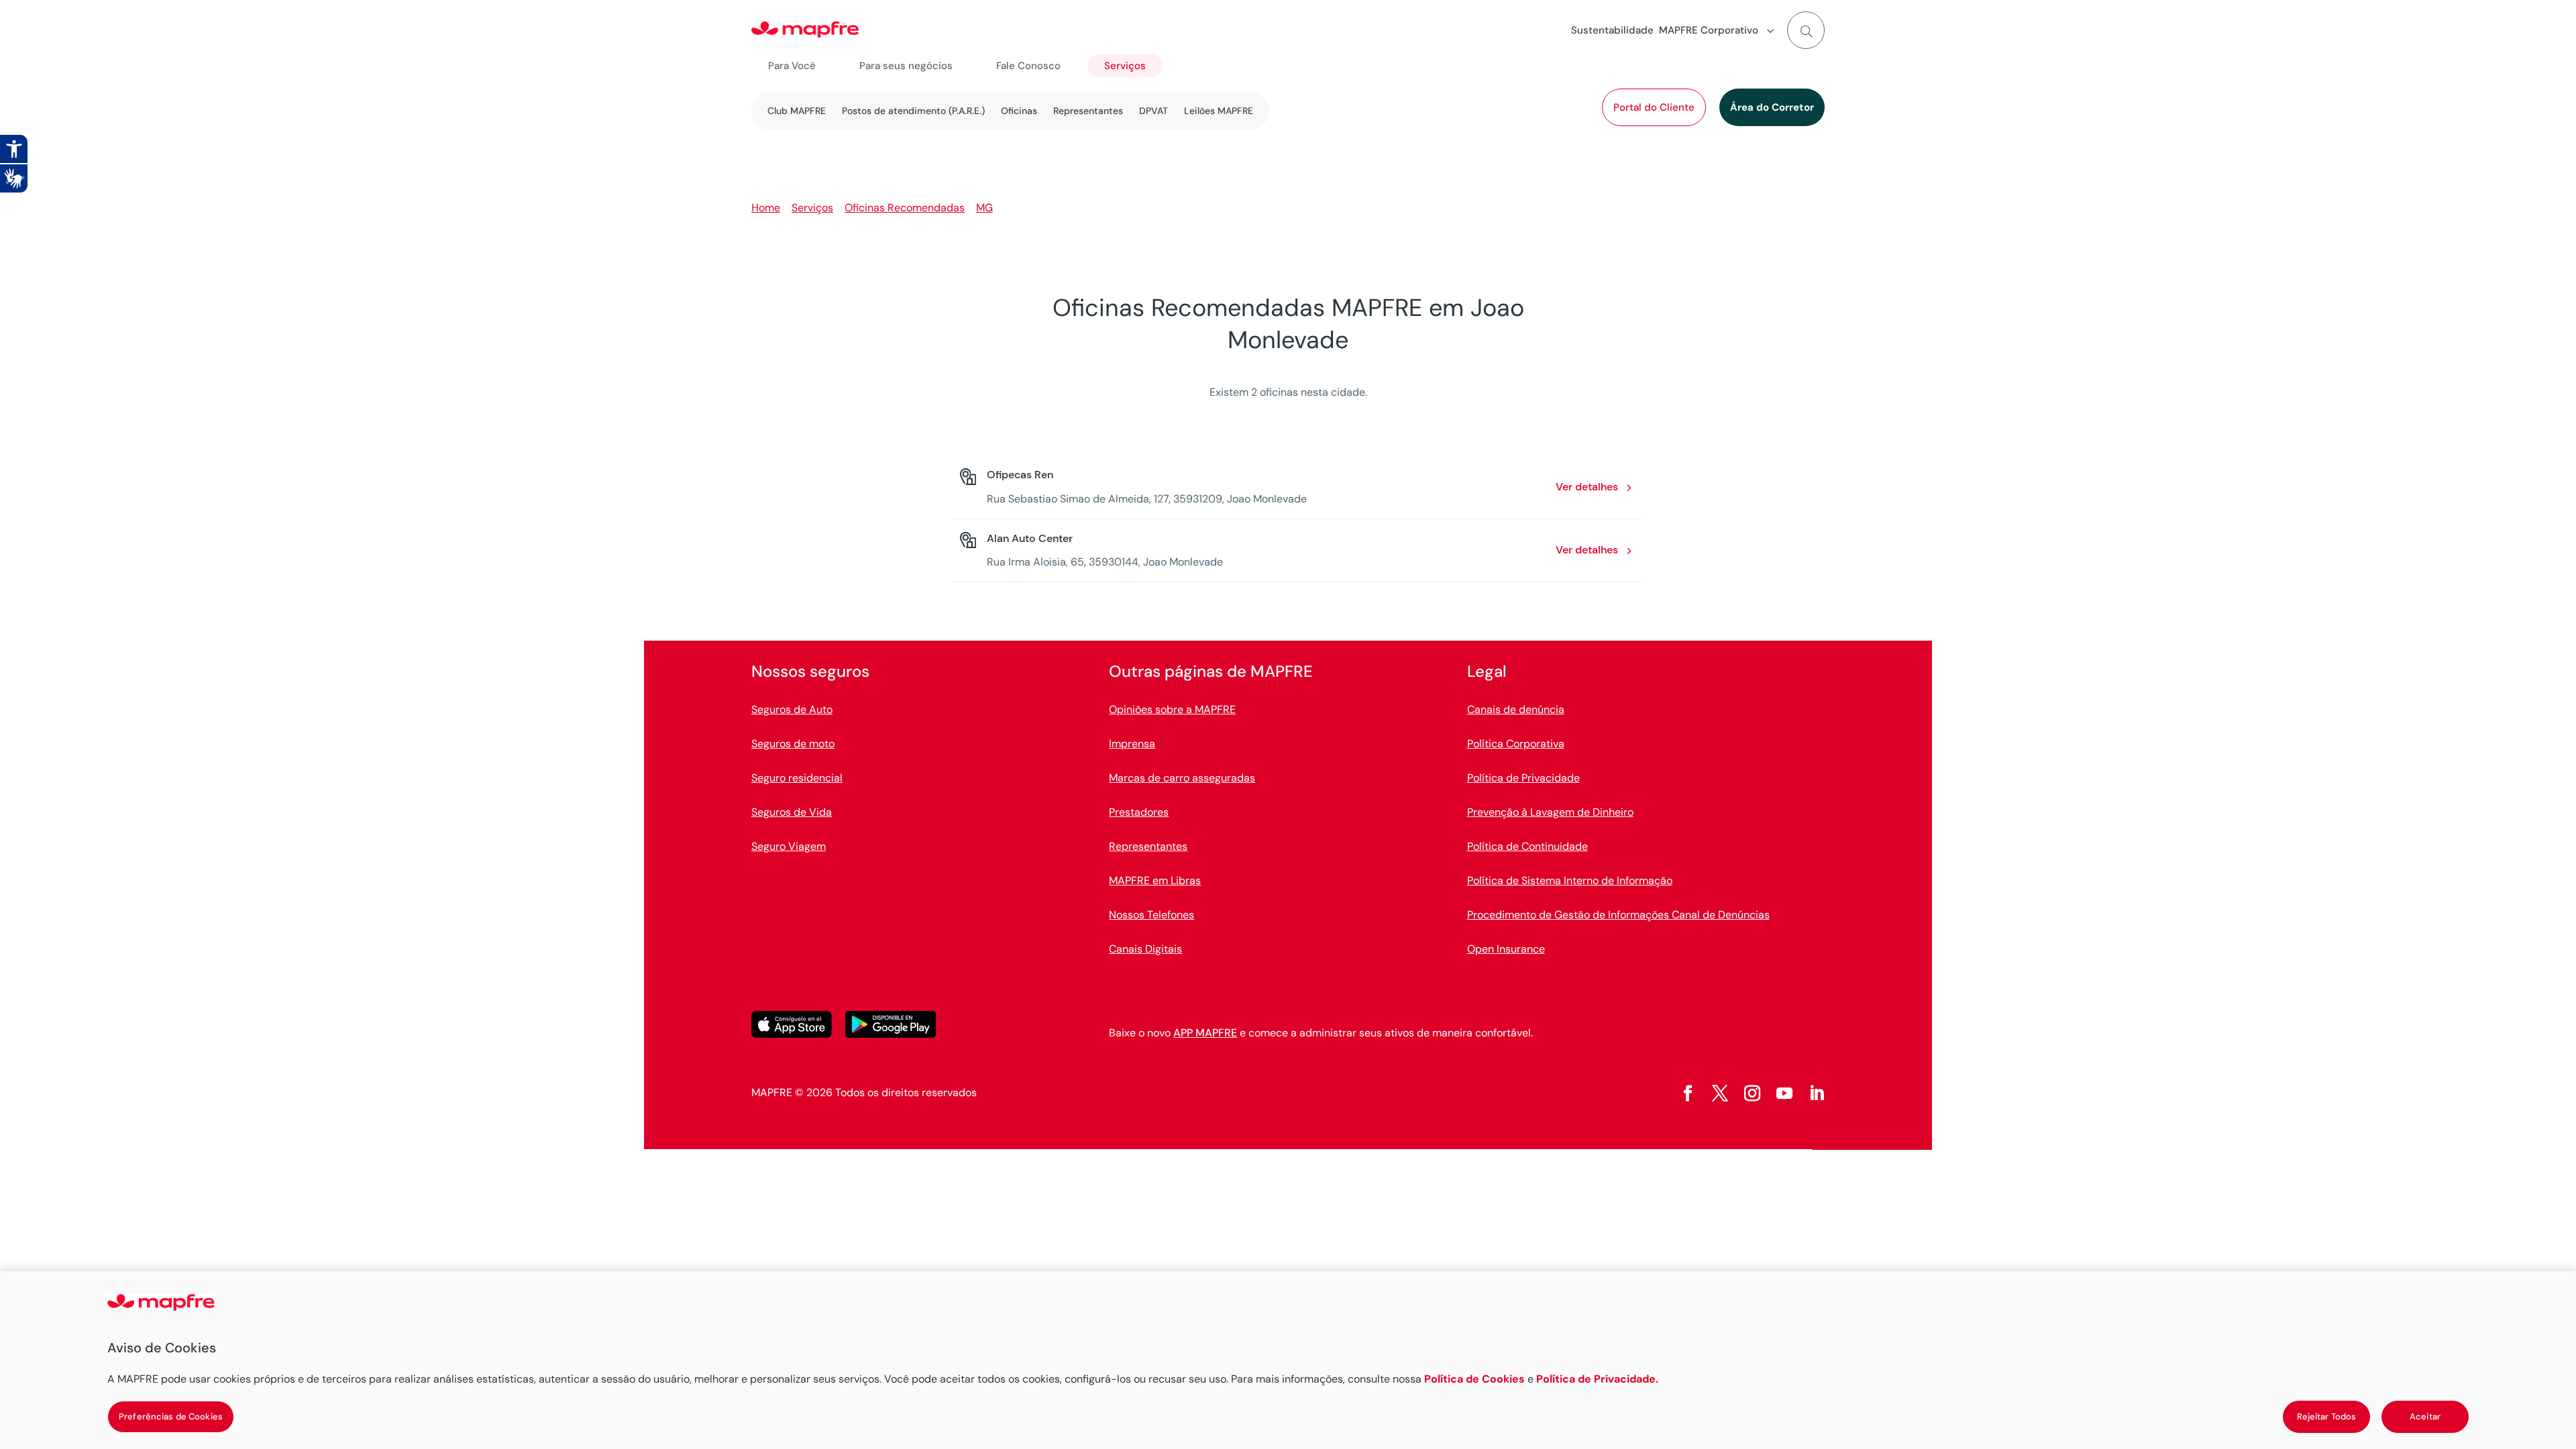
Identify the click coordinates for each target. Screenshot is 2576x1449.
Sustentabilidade (1612, 30)
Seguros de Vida (792, 812)
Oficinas (1019, 111)
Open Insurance (1506, 949)
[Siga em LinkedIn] (1817, 1093)
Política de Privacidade (1523, 778)
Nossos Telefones (1151, 915)
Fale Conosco (1028, 66)
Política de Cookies (1474, 1379)
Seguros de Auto (792, 709)
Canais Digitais (1145, 949)
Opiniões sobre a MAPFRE (1172, 709)
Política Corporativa (1516, 744)
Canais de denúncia (1516, 709)
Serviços (1125, 66)
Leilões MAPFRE (1219, 111)
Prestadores (1139, 812)
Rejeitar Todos (2327, 1416)
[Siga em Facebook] (1688, 1093)
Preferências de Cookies (171, 1416)
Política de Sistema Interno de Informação (1570, 880)
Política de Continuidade (1527, 846)
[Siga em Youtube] (1784, 1093)
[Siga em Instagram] (1752, 1093)
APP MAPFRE (1205, 1033)
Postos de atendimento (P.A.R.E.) (913, 111)
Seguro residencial (797, 778)
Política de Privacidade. (1597, 1379)
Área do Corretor (1772, 107)
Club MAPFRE (797, 111)
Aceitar (2425, 1416)
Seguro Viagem (789, 846)
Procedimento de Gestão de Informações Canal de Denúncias (1618, 915)
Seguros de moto (793, 744)
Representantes (1088, 111)
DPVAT (1153, 111)
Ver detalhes (1587, 487)
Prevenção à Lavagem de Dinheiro (1550, 812)
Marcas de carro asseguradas (1182, 778)
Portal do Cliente (1654, 107)
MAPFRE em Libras (1155, 880)
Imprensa (1132, 744)
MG (984, 208)
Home (766, 208)
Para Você (792, 66)
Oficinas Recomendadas (905, 208)
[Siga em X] (1720, 1093)
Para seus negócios (906, 66)
